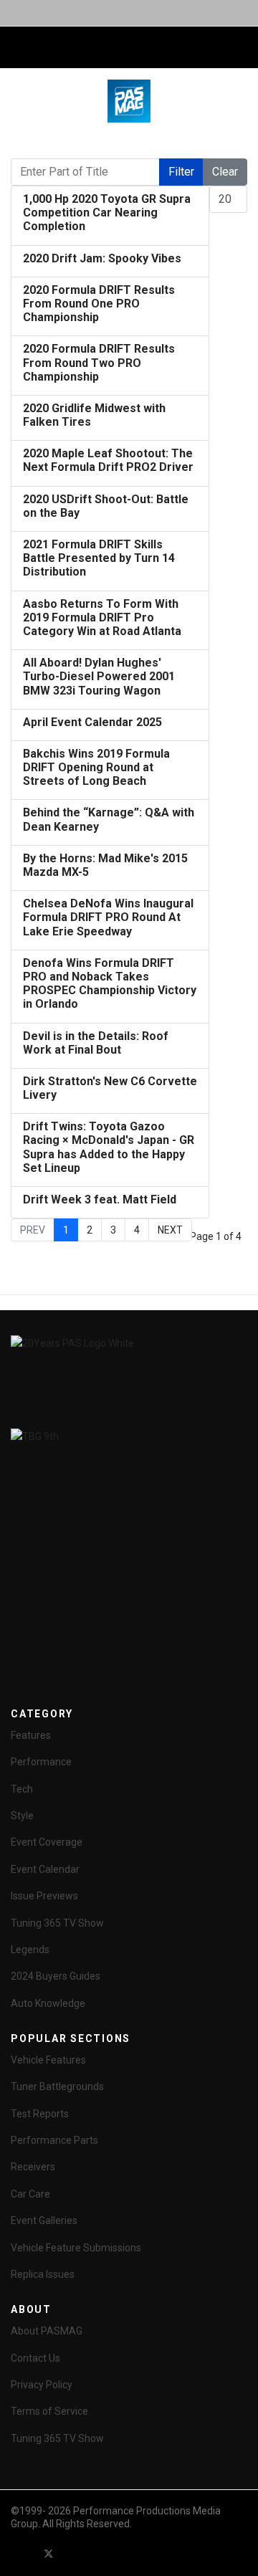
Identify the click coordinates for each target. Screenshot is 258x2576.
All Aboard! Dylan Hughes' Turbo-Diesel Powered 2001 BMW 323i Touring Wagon (99, 676)
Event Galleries (44, 2220)
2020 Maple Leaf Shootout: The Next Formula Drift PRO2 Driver (108, 460)
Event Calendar (45, 1869)
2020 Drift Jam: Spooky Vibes (102, 258)
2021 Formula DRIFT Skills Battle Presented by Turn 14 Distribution (99, 558)
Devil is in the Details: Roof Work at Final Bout (96, 1043)
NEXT (170, 1230)
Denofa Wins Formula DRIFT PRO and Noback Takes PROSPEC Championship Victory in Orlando (110, 984)
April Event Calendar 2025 (92, 722)
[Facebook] (23, 2553)
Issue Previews (44, 1896)
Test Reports (40, 2114)
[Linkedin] (100, 2553)
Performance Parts (54, 2140)
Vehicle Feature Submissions (76, 2248)
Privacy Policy (42, 2385)
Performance (41, 1762)
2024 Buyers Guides (56, 1976)
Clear (225, 172)
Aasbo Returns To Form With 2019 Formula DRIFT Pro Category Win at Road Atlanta (102, 617)
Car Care (30, 2194)
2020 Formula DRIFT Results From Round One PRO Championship (99, 304)
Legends (30, 1950)
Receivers (33, 2167)
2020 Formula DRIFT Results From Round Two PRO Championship (99, 362)
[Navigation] (16, 48)
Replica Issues (43, 2274)
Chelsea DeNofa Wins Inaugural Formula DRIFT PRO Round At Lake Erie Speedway (108, 917)
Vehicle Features (48, 2060)
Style (22, 1816)
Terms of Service (49, 2411)
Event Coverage (47, 1842)
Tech (22, 1789)
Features (31, 1735)
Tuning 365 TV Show (57, 1923)
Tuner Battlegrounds (57, 2086)
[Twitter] (49, 2553)
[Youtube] (75, 2553)
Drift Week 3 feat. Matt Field (100, 1199)
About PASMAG (47, 2331)
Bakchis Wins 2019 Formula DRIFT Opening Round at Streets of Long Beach (96, 767)
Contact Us (35, 2358)
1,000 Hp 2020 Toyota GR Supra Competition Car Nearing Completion (107, 213)
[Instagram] (126, 2553)
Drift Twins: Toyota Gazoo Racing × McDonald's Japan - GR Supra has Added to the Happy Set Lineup (109, 1147)
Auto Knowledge (48, 2003)
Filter (181, 172)
